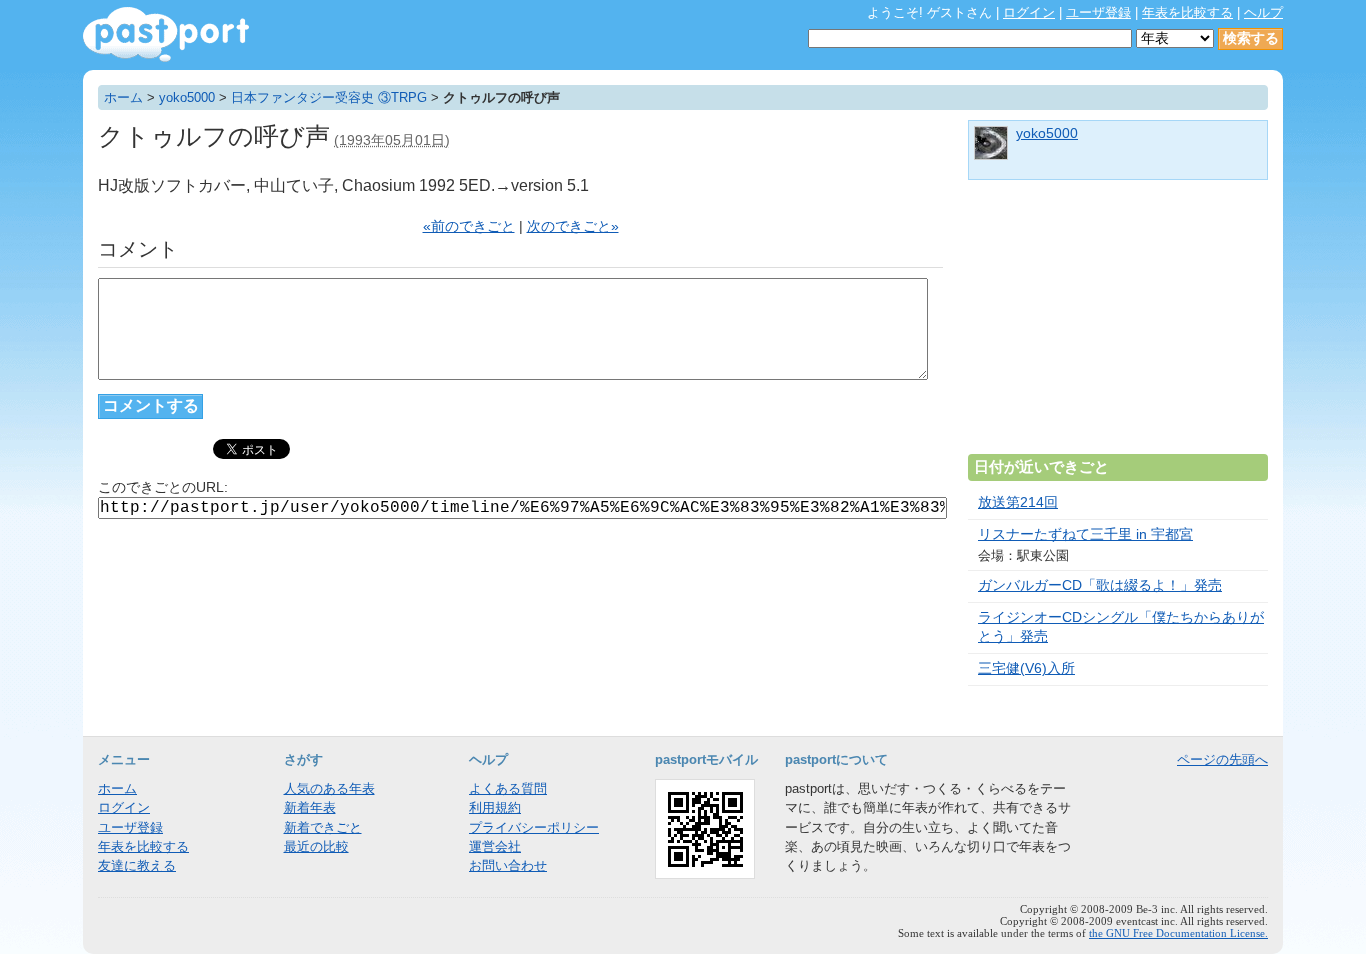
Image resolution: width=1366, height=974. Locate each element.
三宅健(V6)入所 (1026, 668)
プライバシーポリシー (534, 827)
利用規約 (495, 807)
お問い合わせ (508, 865)
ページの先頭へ (1222, 759)
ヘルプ (1263, 12)
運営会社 (495, 846)
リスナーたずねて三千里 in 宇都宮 (1085, 534)
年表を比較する (1187, 12)
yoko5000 (187, 97)
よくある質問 (508, 788)
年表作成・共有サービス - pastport (166, 34)
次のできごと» (573, 226)
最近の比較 (316, 846)
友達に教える (137, 865)
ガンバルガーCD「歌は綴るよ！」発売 (1100, 585)
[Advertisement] (1118, 325)
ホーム (123, 97)
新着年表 (310, 807)
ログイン (1029, 12)
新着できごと (323, 827)
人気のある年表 (329, 788)
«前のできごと (469, 226)
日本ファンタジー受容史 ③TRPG (329, 97)
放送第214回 (1018, 502)
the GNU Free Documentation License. (1178, 933)
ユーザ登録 (1098, 12)
